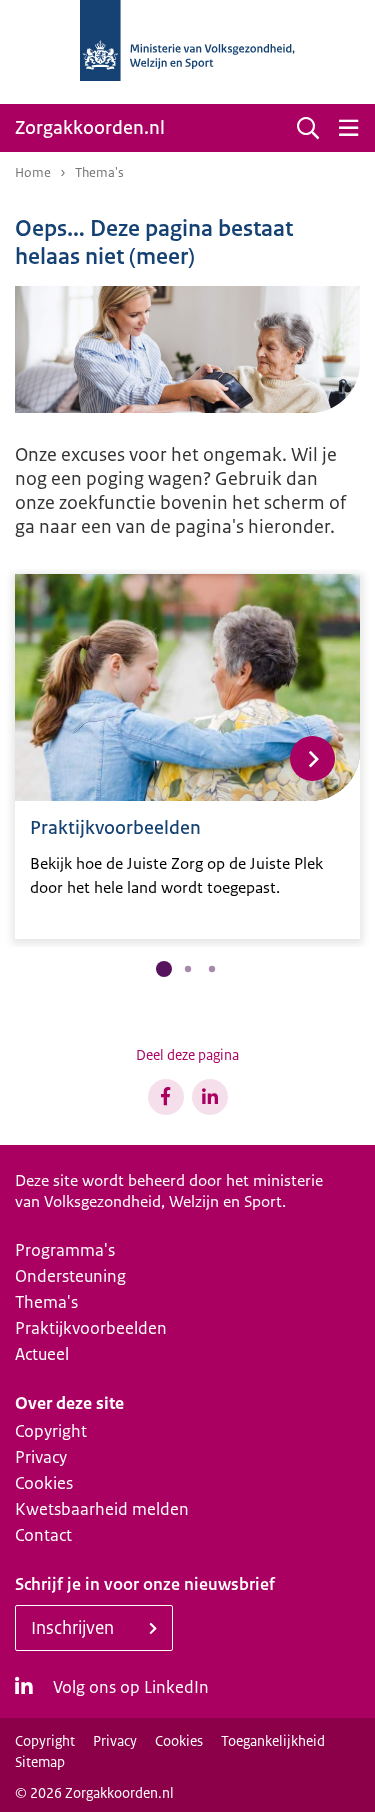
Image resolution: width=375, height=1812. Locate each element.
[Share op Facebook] (166, 1097)
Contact (43, 1535)
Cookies (44, 1483)
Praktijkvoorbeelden (91, 1328)
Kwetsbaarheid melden (102, 1509)
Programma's (65, 1250)
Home (33, 172)
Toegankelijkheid (273, 1741)
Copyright (51, 1431)
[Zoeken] (308, 128)
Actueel (42, 1354)
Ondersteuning (70, 1276)
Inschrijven (72, 1628)
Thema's (46, 1302)
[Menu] (348, 128)
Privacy (41, 1457)
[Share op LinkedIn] (210, 1097)
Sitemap (40, 1762)
